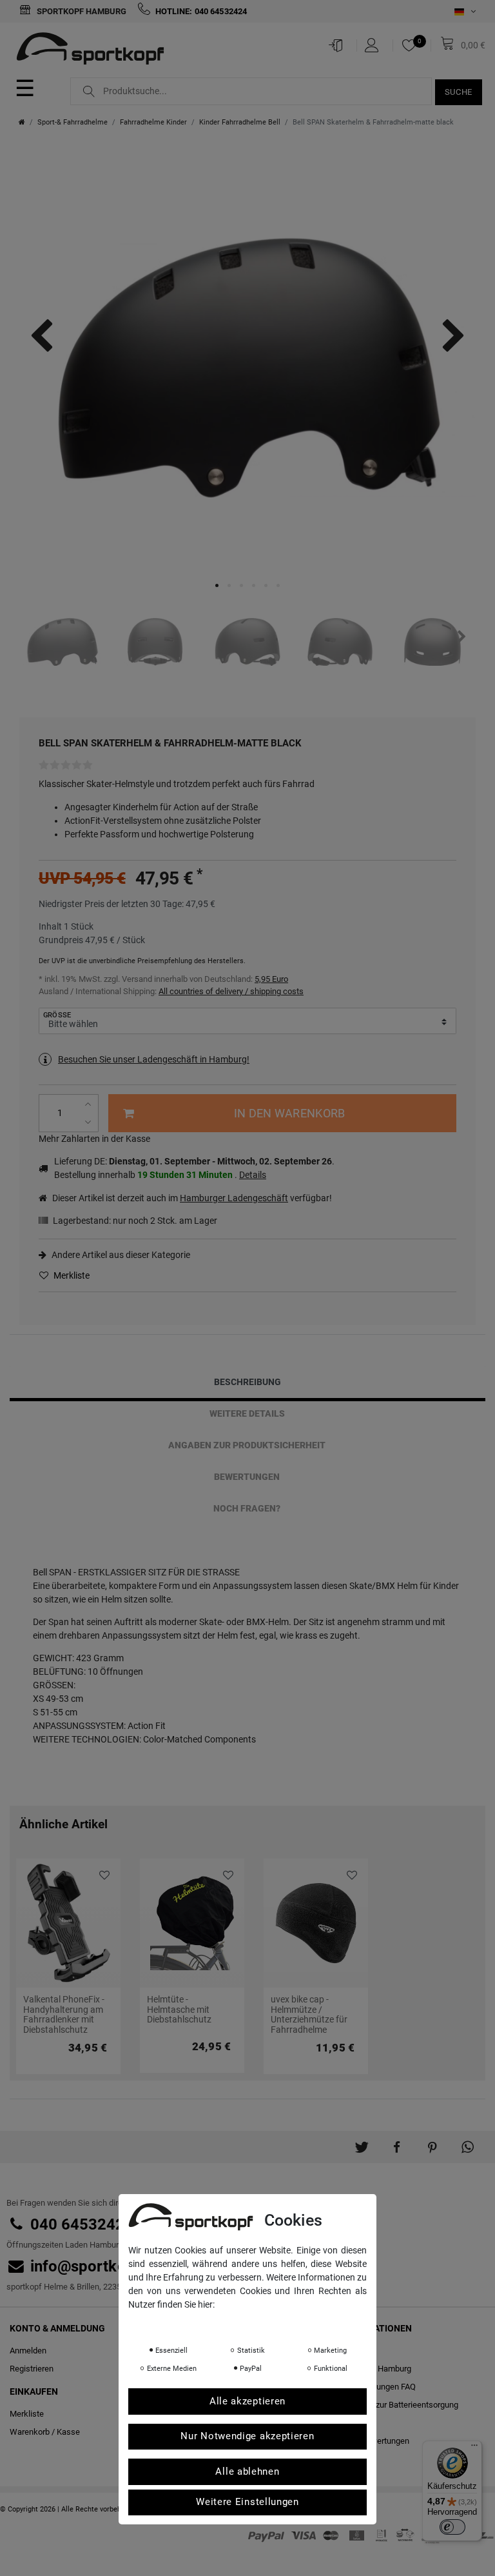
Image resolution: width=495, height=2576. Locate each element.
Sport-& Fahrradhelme (73, 122)
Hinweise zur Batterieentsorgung (399, 2405)
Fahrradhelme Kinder (153, 122)
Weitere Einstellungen (247, 2502)
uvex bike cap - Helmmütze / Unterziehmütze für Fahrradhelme (309, 2014)
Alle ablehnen (247, 2471)
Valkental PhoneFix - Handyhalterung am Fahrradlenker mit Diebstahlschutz (64, 2014)
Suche (459, 92)
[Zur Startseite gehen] (22, 122)
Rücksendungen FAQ (378, 2387)
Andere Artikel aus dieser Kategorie (120, 1255)
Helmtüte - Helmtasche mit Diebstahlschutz (179, 2010)
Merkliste (71, 1275)
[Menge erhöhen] (89, 1104)
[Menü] (474, 2448)
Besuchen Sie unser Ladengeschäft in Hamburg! (154, 1059)
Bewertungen (247, 1477)
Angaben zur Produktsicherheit (247, 1445)
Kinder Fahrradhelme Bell (240, 122)
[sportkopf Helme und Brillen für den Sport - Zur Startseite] (95, 50)
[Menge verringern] (89, 1122)
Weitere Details (247, 1413)
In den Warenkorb (289, 1113)
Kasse (68, 2432)
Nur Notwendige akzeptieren (247, 2436)
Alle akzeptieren (247, 2401)
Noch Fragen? (247, 1508)
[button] (361, 2142)
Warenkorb (30, 2432)
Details (253, 1175)
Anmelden (28, 2351)
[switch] (452, 2527)
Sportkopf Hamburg (81, 11)
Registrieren (32, 2369)
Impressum (257, 2322)
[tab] (247, 1382)
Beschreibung (247, 1382)
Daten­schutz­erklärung (180, 2322)
